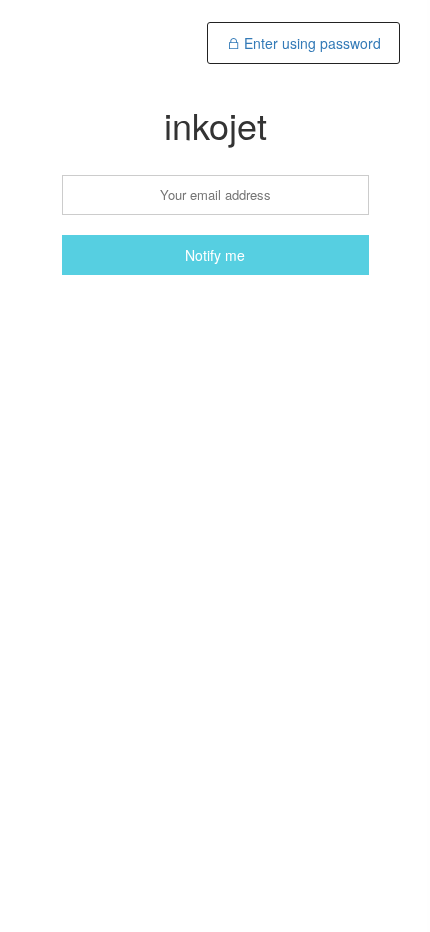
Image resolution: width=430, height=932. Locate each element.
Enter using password (310, 43)
